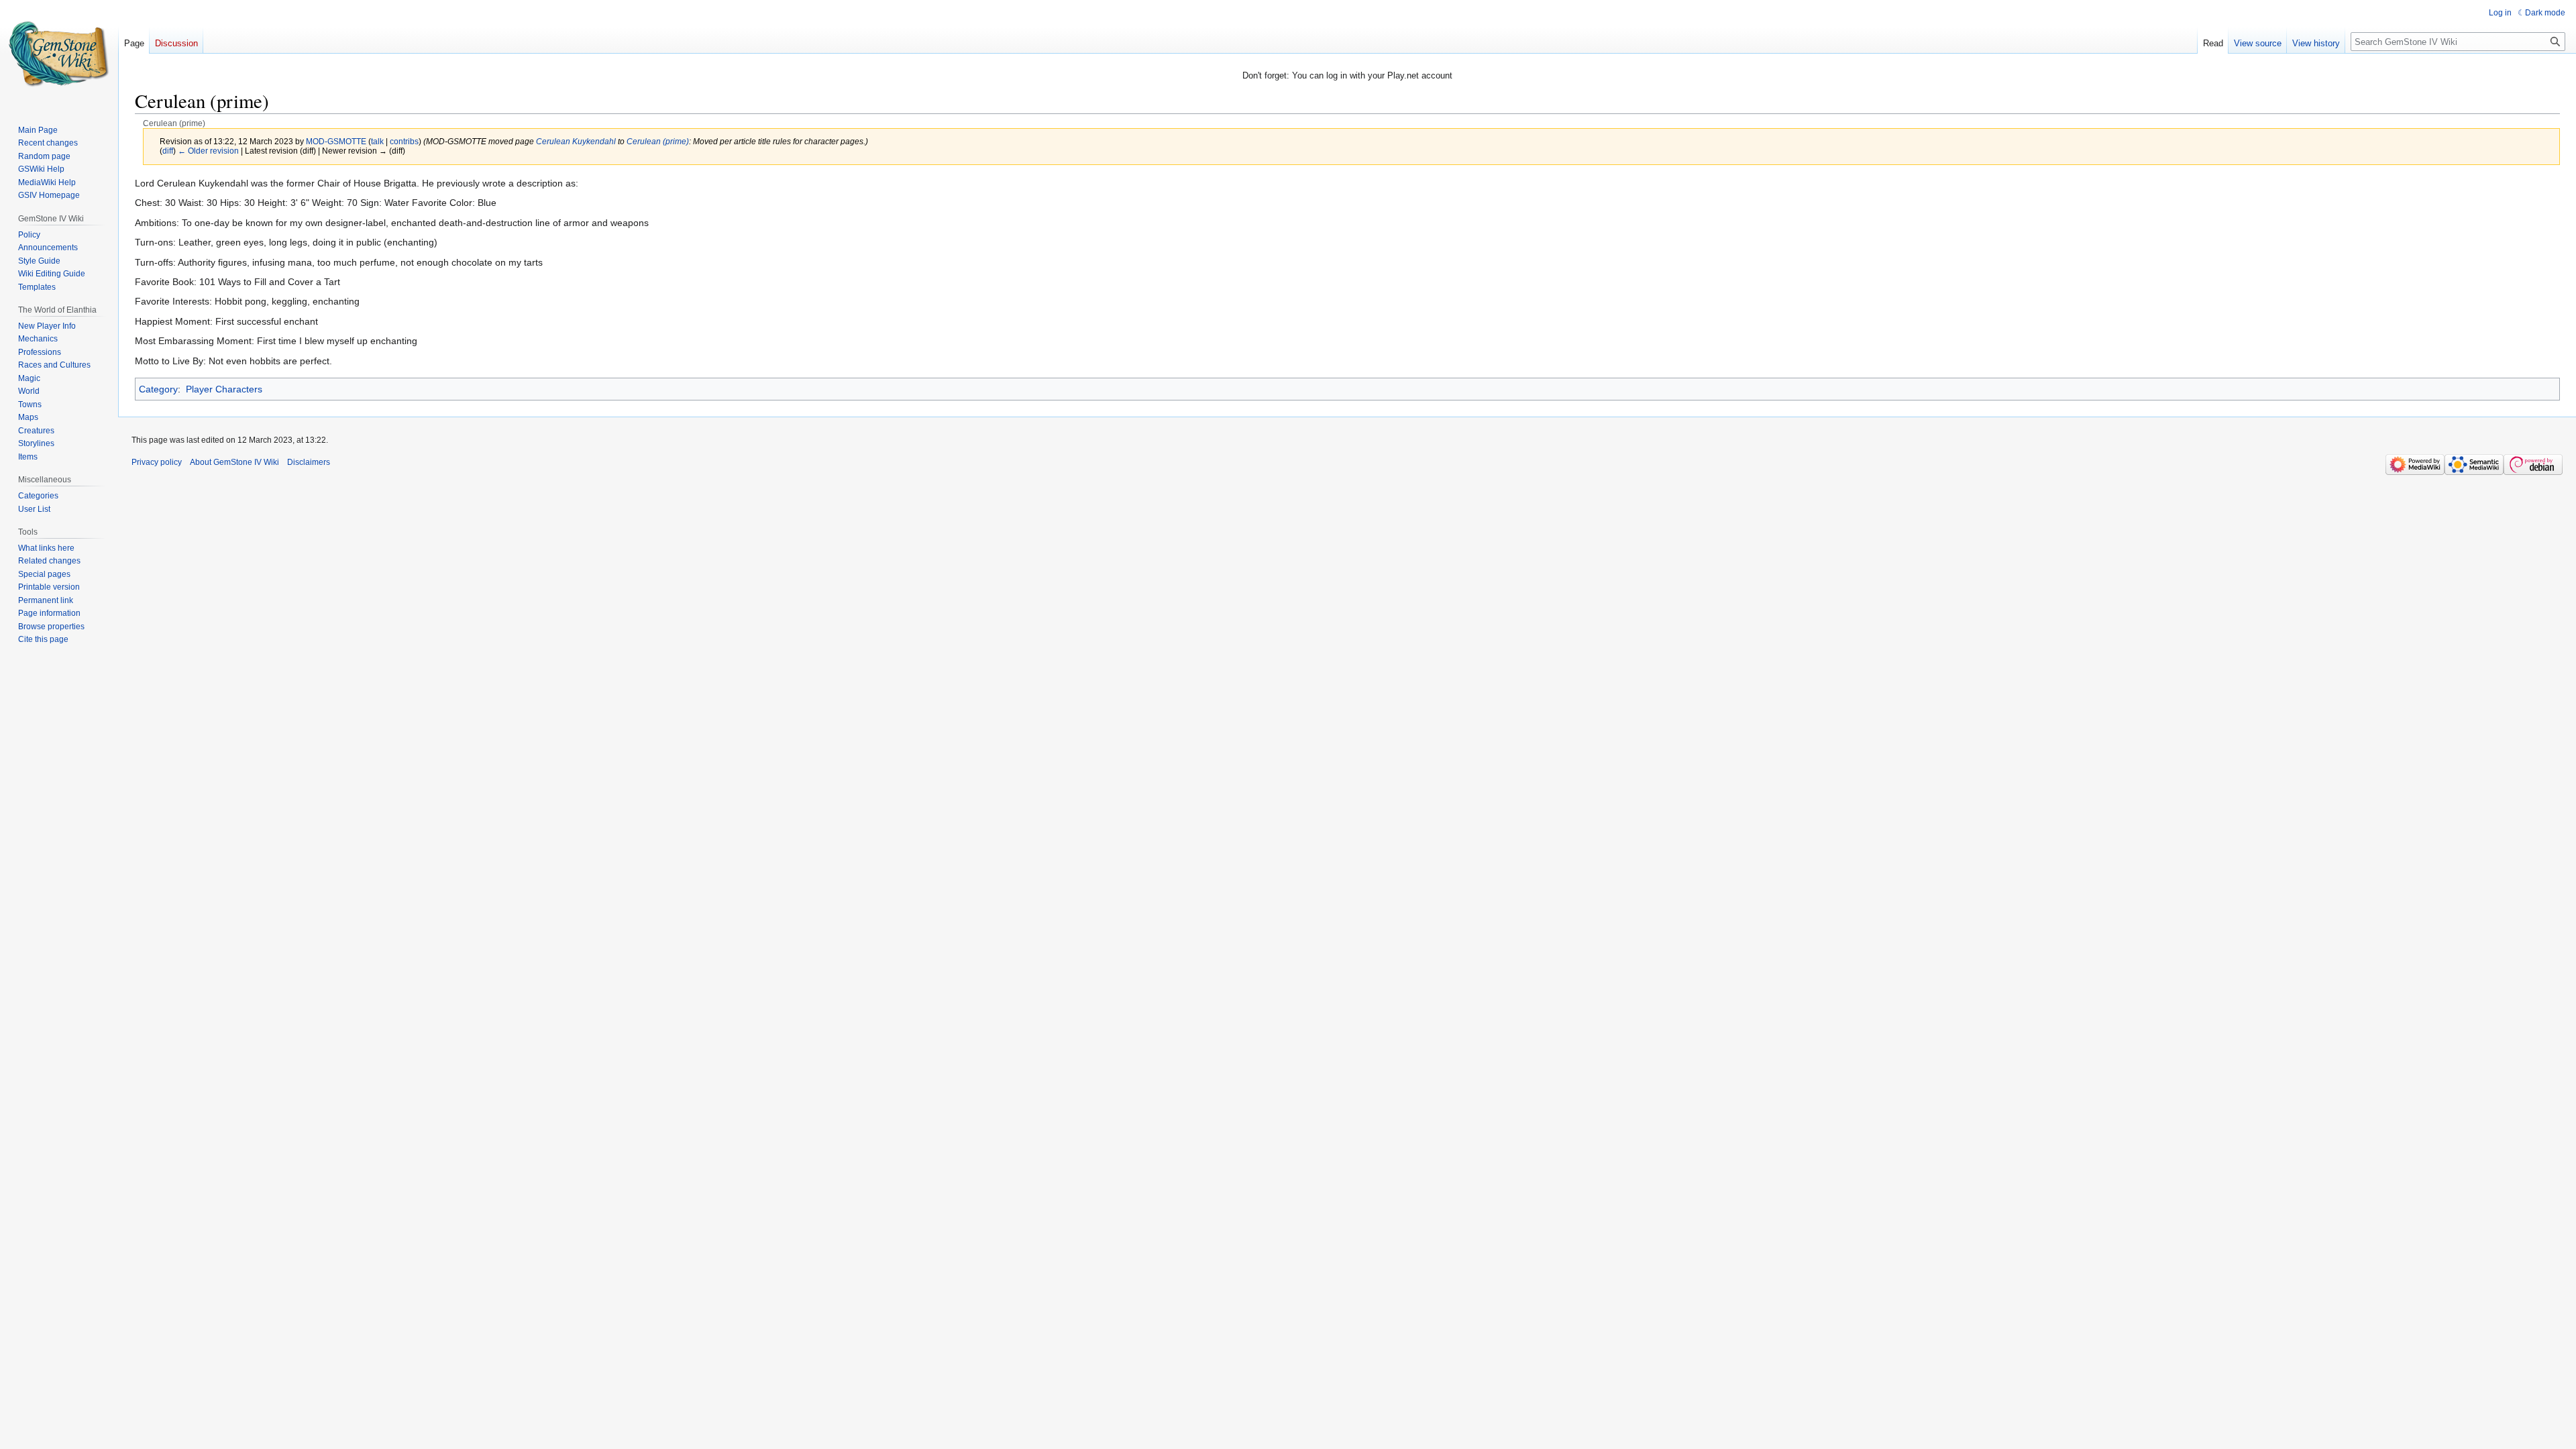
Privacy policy (157, 462)
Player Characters (224, 389)
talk (377, 141)
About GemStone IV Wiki (234, 462)
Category (158, 389)
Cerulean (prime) (658, 141)
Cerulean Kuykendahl (576, 141)
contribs (404, 141)
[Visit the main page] (59, 54)
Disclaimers (309, 462)
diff (168, 151)
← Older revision (208, 151)
